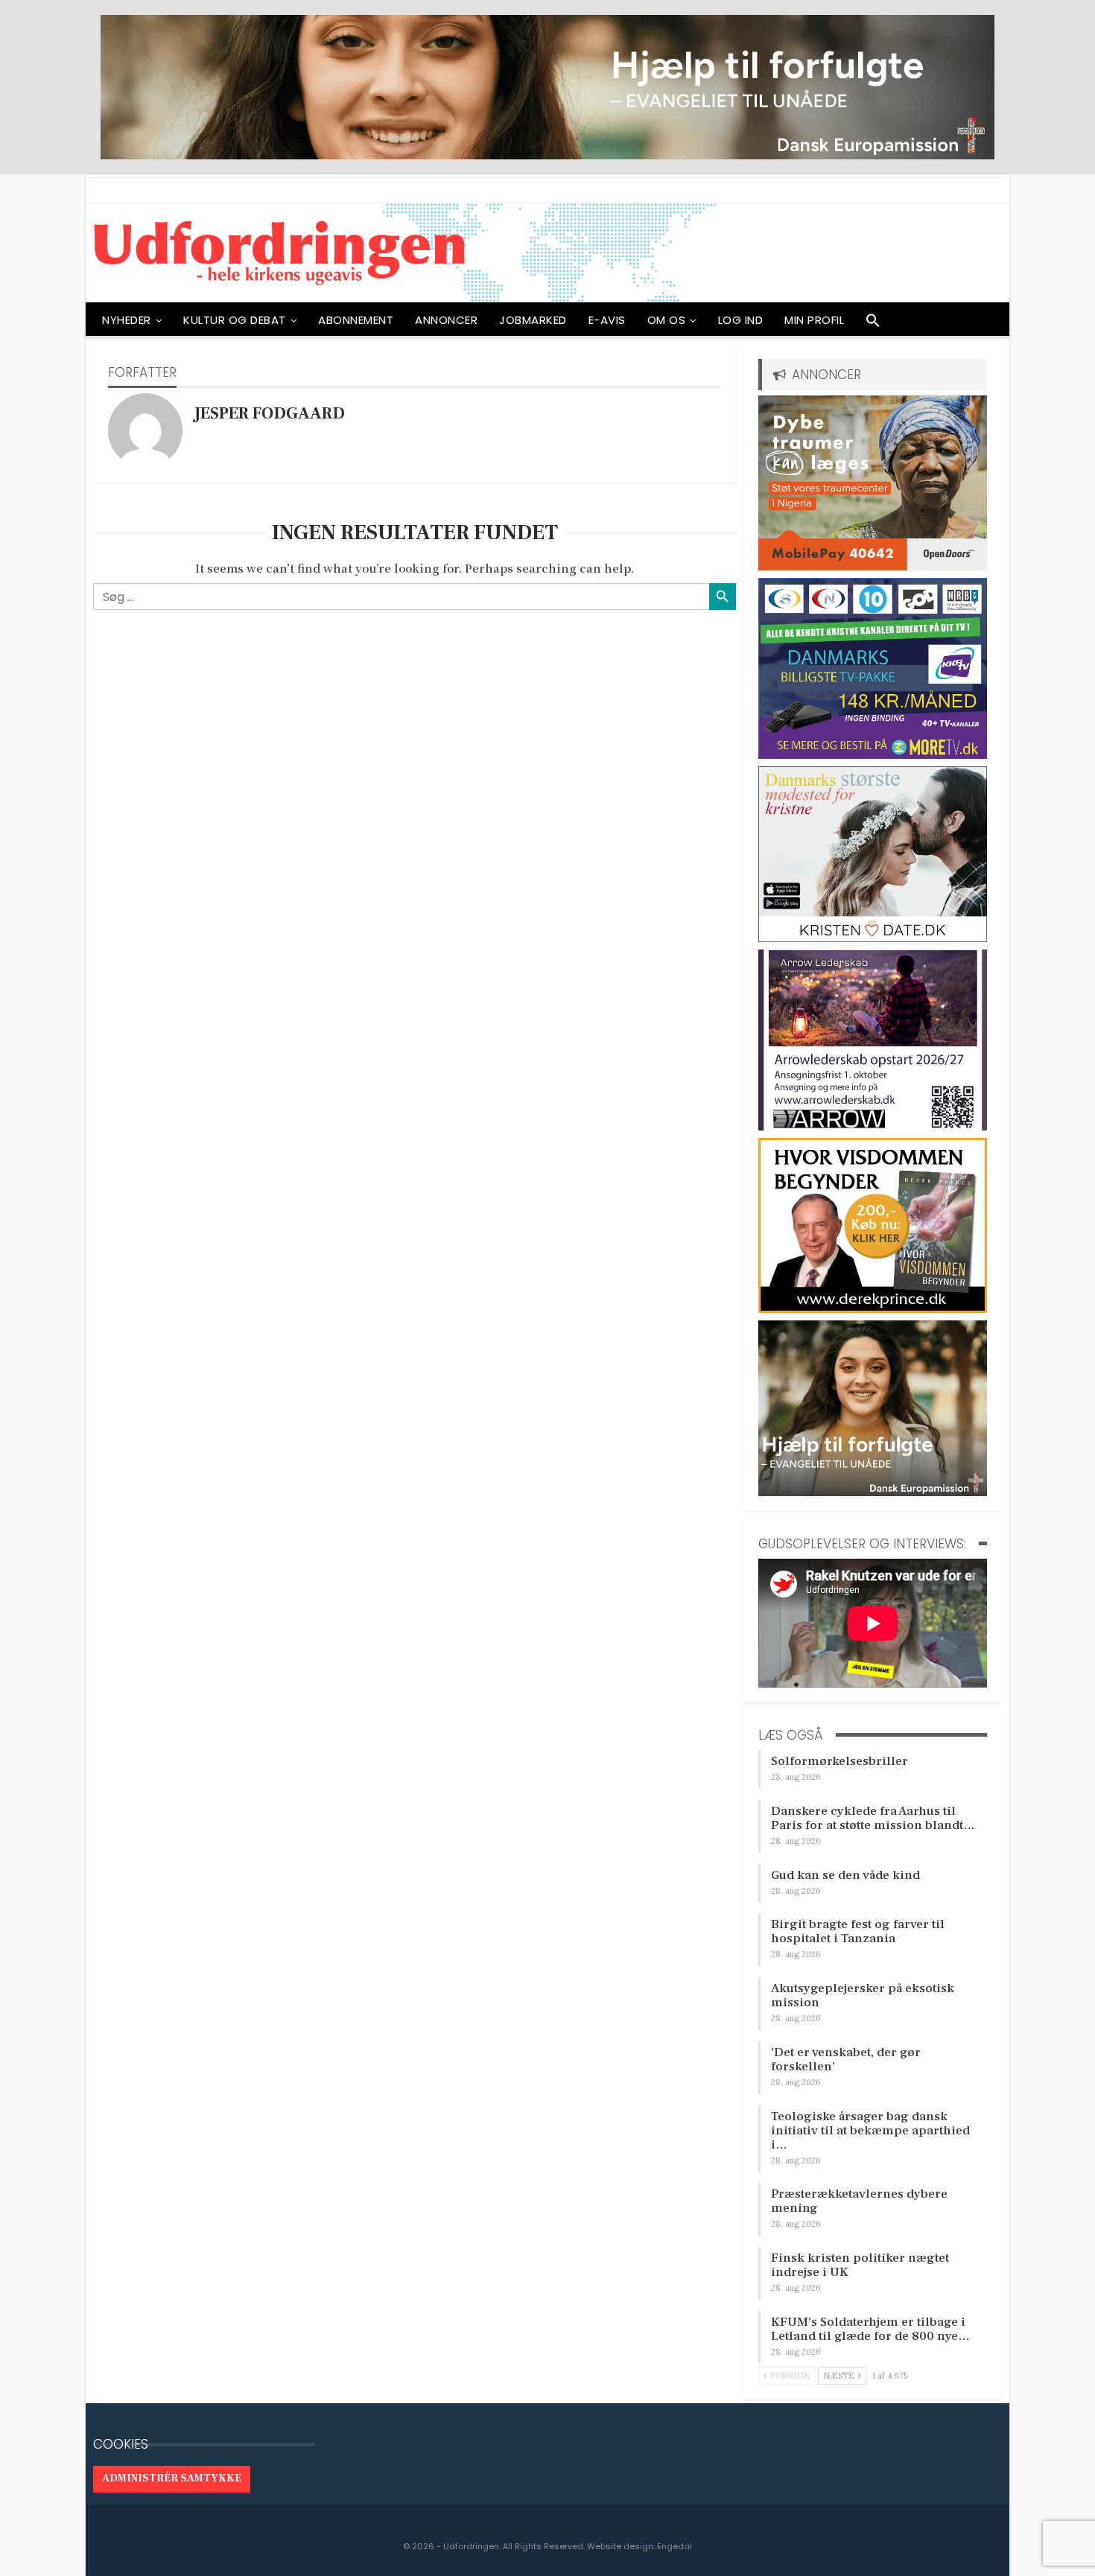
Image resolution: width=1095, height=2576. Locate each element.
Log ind (741, 320)
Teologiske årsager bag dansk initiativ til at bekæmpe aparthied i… (870, 2131)
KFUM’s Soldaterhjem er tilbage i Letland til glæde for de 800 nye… (870, 2329)
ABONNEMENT (356, 320)
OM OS (667, 320)
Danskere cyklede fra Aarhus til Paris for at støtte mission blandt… (873, 1818)
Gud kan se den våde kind (845, 1875)
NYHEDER (127, 320)
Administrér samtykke (172, 2478)
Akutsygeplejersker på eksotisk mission (863, 1995)
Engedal (675, 2546)
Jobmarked (533, 320)
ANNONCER (446, 320)
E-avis (607, 320)
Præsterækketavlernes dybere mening (859, 2201)
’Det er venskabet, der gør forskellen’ (846, 2060)
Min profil (814, 320)
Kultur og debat (235, 320)
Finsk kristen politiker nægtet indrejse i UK (860, 2265)
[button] (873, 324)
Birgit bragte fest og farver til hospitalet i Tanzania (858, 1931)
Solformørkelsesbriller (839, 1761)
